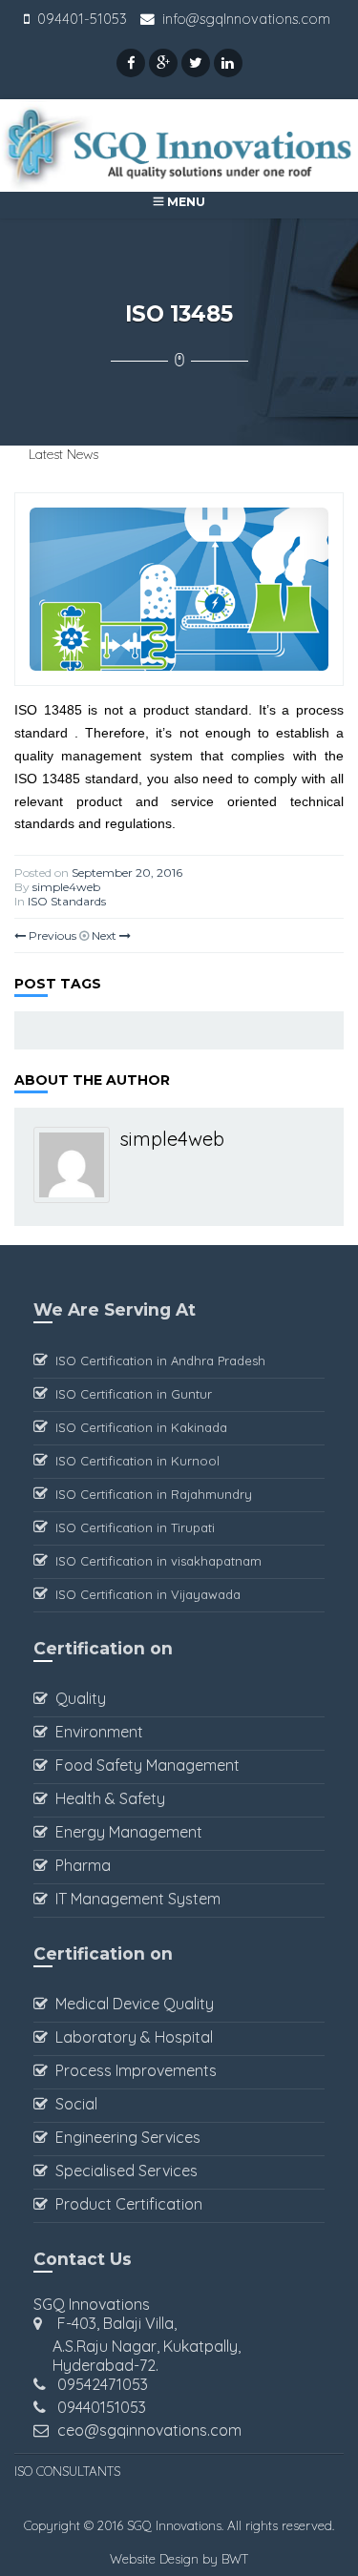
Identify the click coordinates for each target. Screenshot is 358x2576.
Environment (95, 1732)
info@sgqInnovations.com (246, 19)
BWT (235, 2559)
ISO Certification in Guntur (130, 1394)
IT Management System (134, 1899)
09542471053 (103, 2384)
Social (73, 2104)
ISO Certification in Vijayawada (144, 1594)
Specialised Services (123, 2171)
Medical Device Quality (131, 2004)
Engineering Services (124, 2137)
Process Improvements (132, 2070)
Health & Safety (106, 1798)
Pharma (79, 1865)
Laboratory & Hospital (130, 2037)
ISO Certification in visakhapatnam (155, 1561)
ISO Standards (67, 901)
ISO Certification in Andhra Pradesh (157, 1361)
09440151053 (102, 2407)
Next (105, 935)
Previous (51, 935)
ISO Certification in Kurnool (134, 1461)
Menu (185, 202)
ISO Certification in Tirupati (131, 1527)
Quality (77, 1698)
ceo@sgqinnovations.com (149, 2430)
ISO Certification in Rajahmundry (150, 1494)
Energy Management (125, 1832)
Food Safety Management (144, 1765)
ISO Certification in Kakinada (137, 1427)
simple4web (66, 887)
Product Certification (125, 2204)
